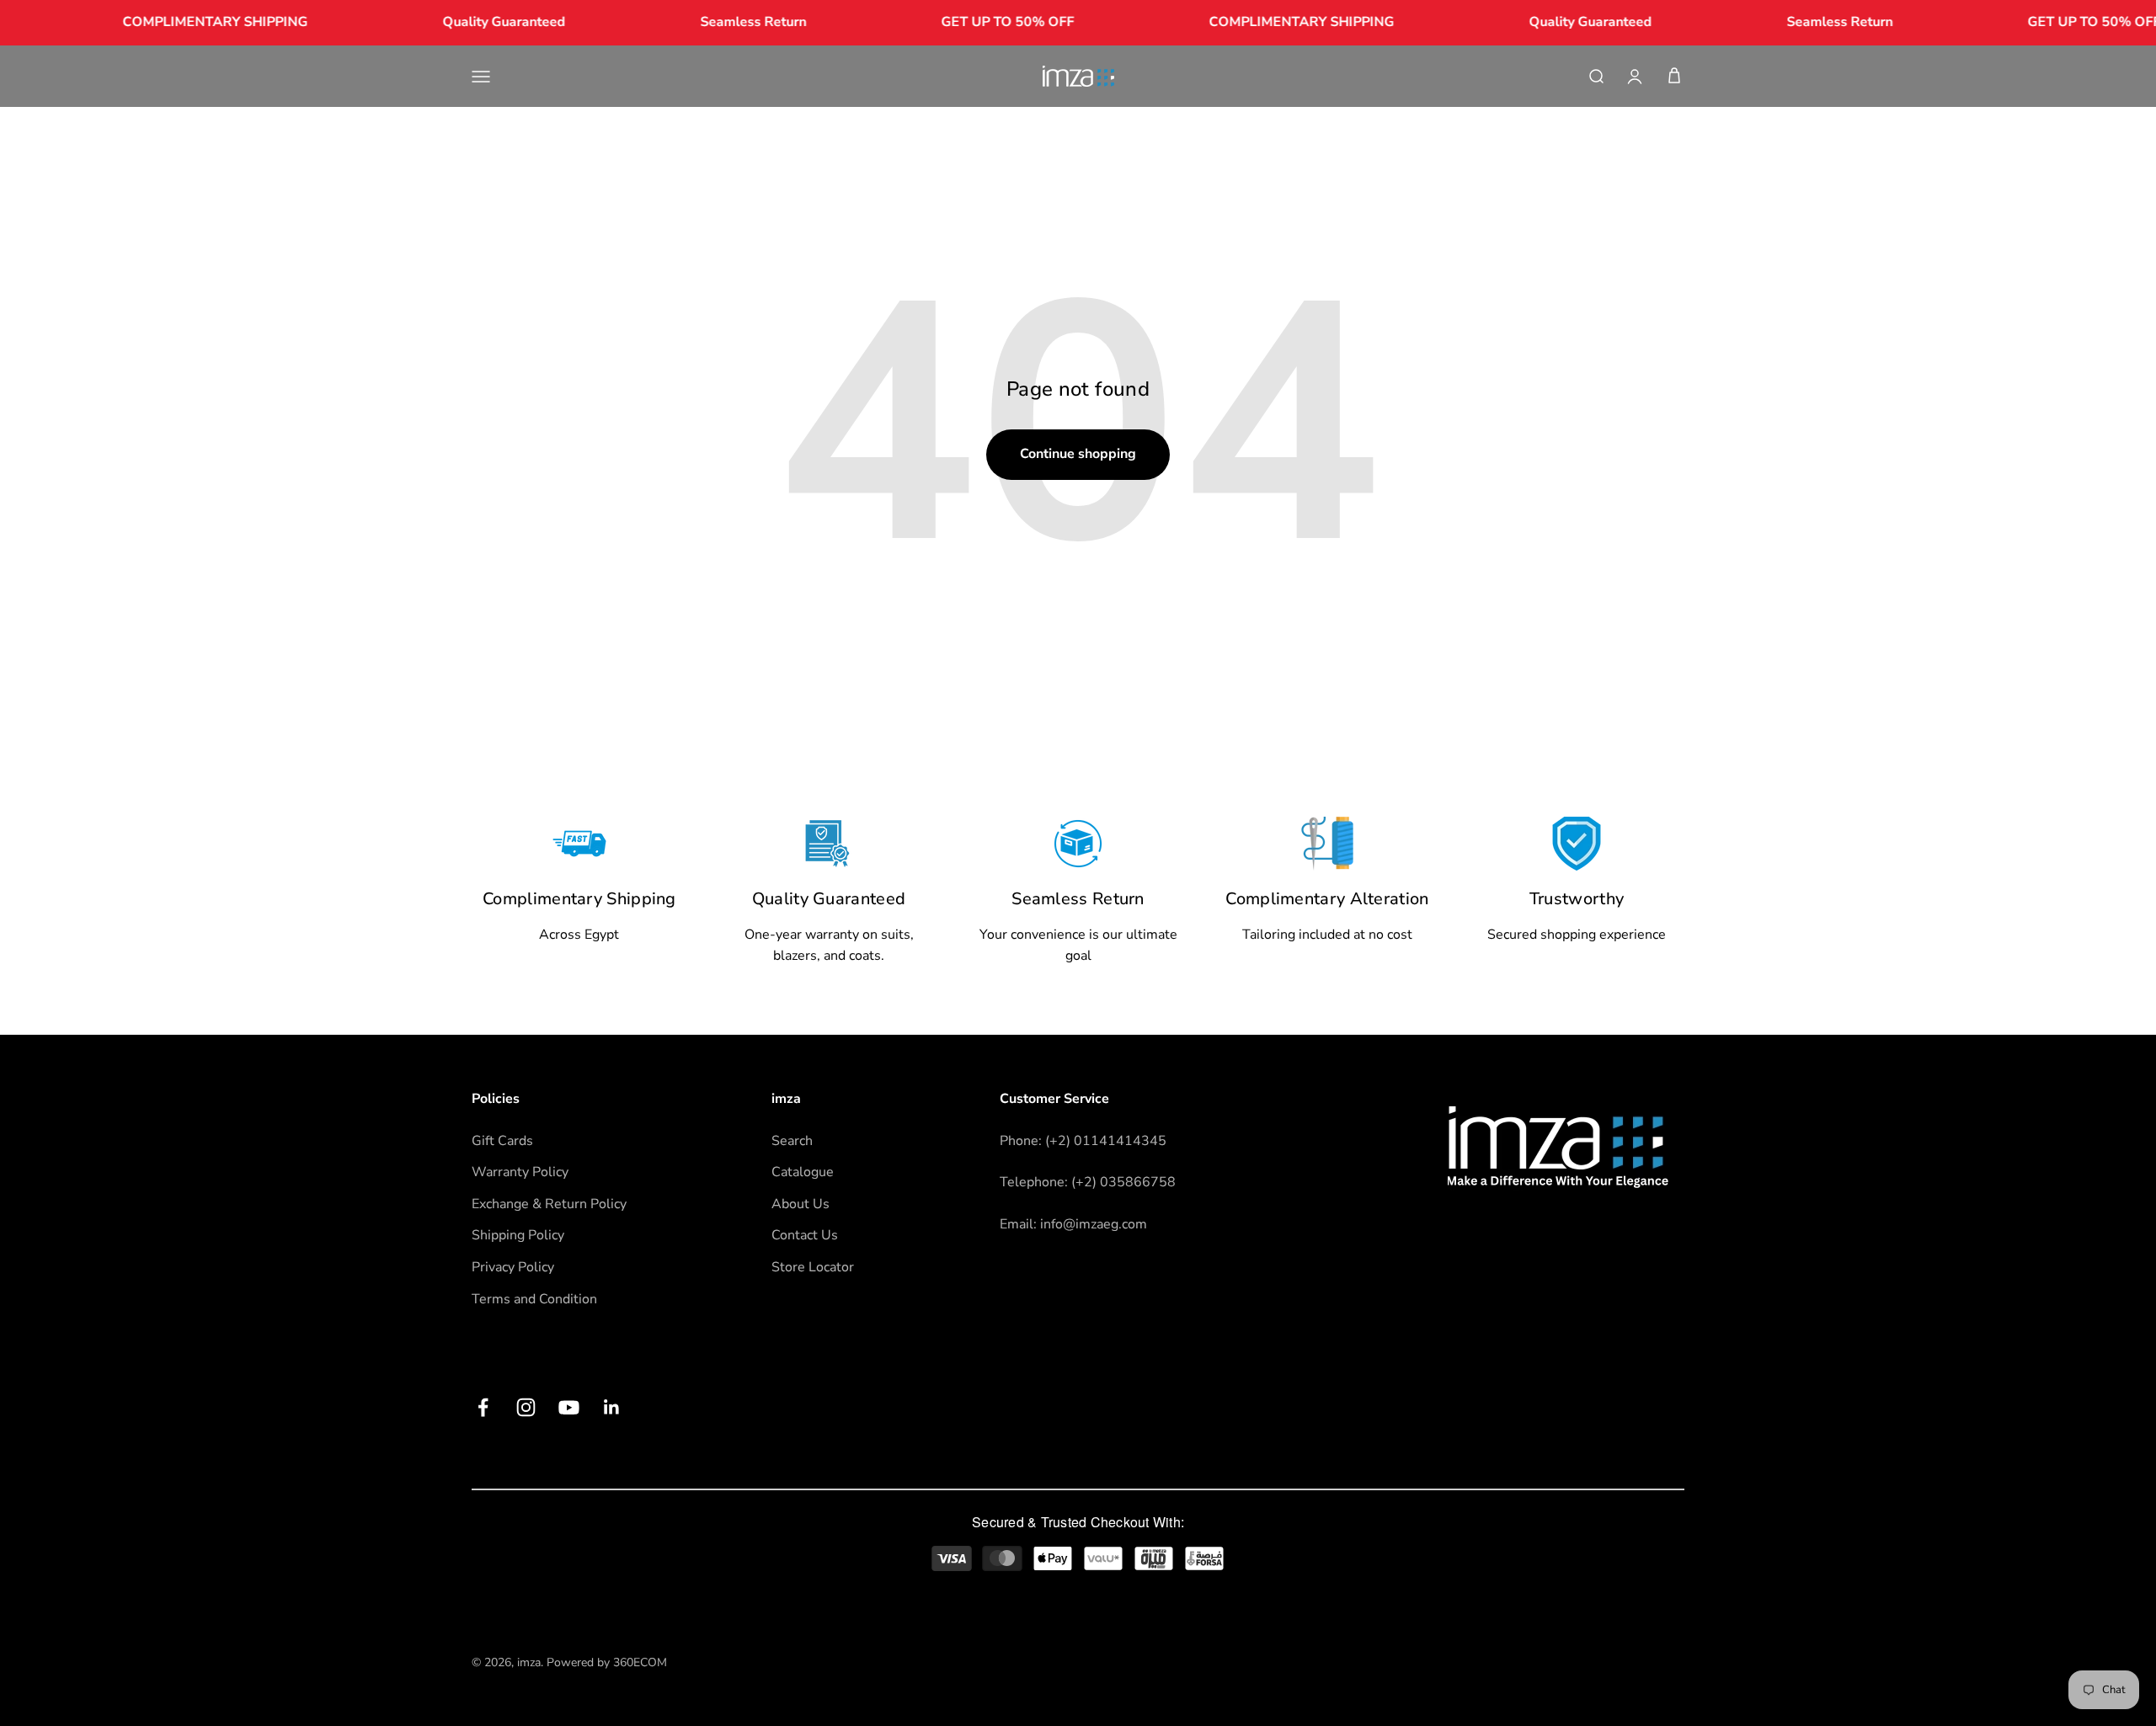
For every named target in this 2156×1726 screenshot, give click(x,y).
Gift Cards (502, 1141)
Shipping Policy (518, 1235)
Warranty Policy (520, 1172)
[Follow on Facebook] (483, 1407)
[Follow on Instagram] (526, 1407)
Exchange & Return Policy (549, 1204)
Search (792, 1141)
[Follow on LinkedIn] (612, 1407)
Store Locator (813, 1267)
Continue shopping (1078, 454)
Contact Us (805, 1235)
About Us (800, 1204)
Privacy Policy (513, 1267)
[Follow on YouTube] (569, 1407)
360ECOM (640, 1662)
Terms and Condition (534, 1299)
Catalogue (803, 1172)
